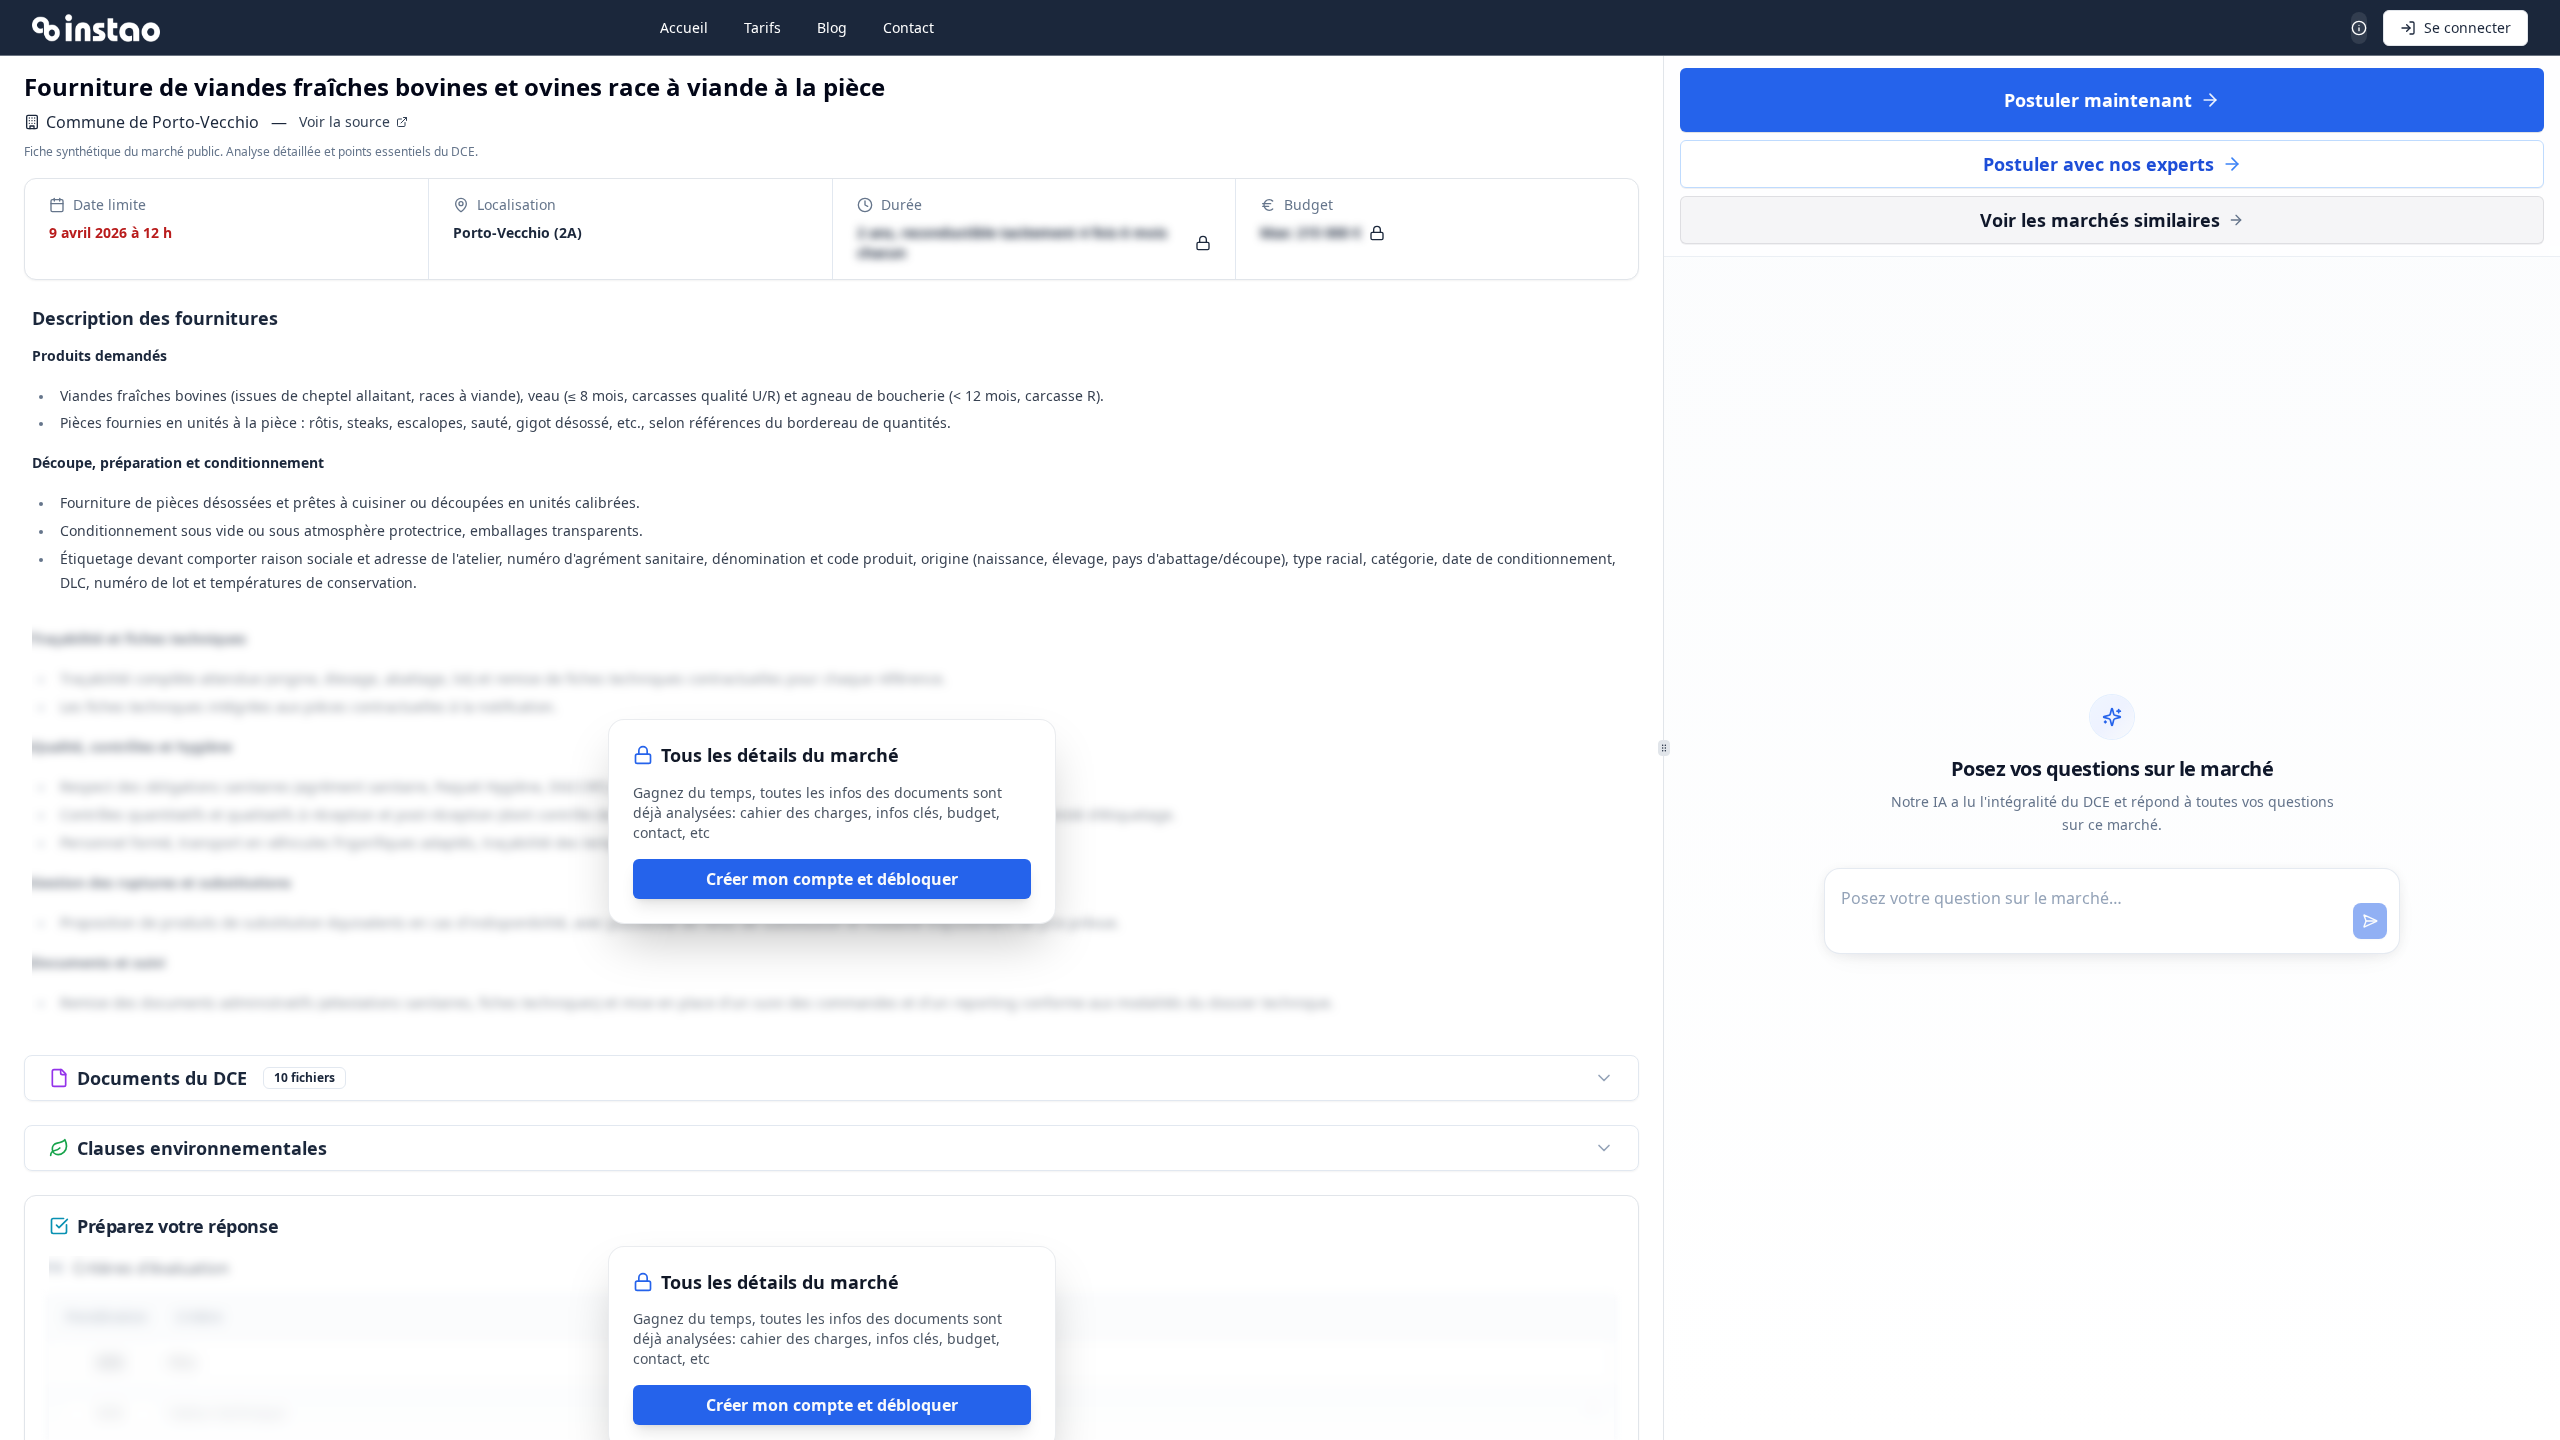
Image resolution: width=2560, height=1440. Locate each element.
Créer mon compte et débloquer (832, 879)
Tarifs (762, 27)
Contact (908, 27)
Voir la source (344, 121)
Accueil (684, 27)
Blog (832, 27)
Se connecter (2467, 27)
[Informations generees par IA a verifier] (2359, 28)
